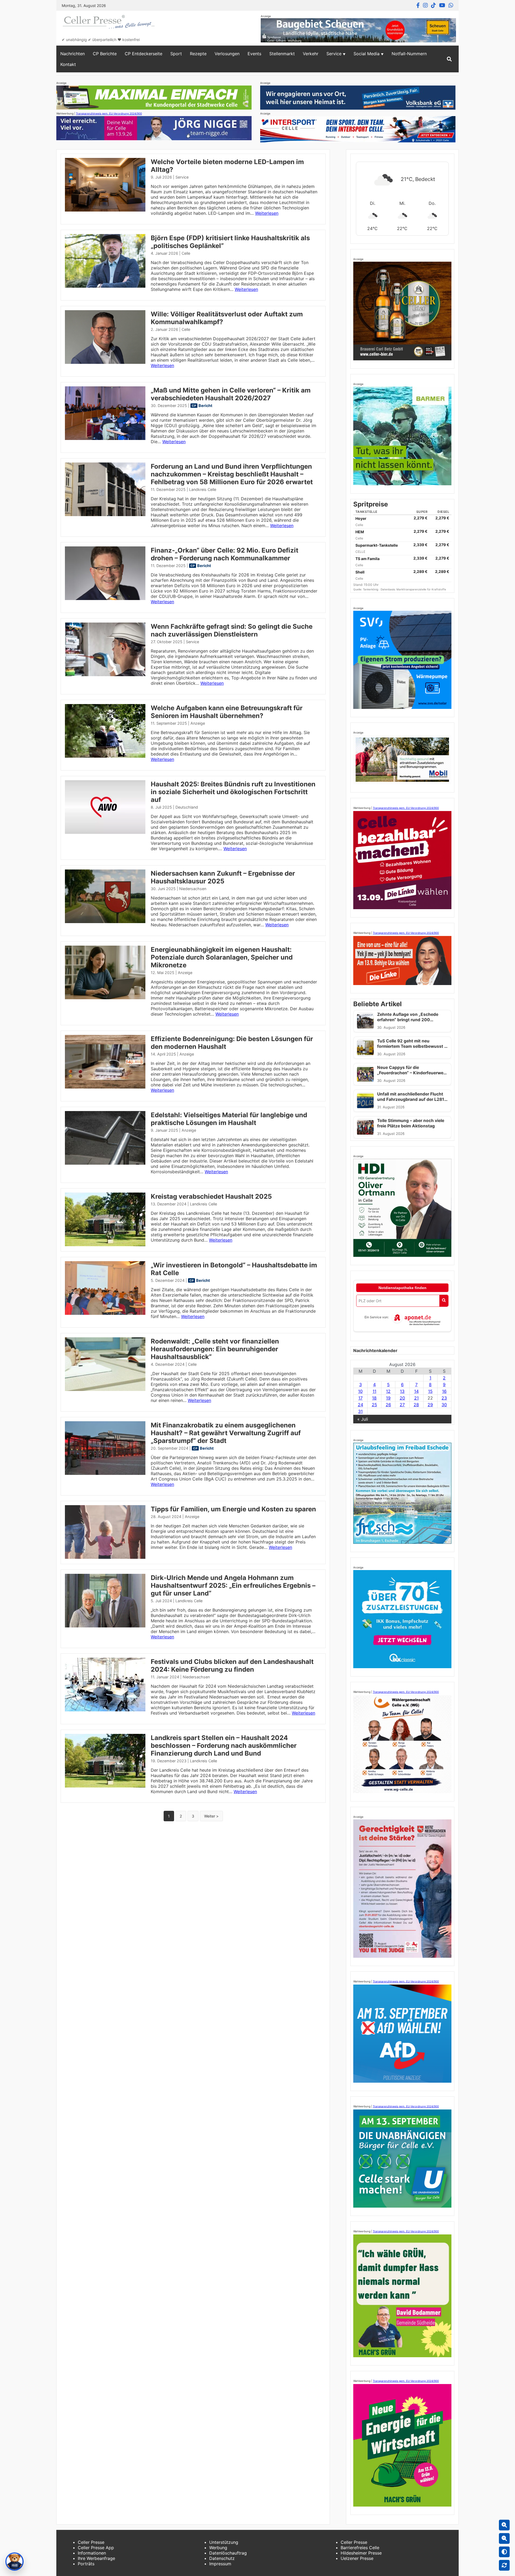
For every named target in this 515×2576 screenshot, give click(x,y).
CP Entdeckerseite (144, 54)
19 (388, 1398)
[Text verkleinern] (504, 2538)
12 (388, 1391)
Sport (176, 54)
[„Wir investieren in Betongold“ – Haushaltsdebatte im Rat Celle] (105, 1313)
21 (416, 1398)
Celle (186, 253)
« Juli (363, 1419)
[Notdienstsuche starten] (444, 1301)
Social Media (367, 54)
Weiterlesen (267, 213)
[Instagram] (425, 5)
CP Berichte (105, 54)
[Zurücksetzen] (504, 2565)
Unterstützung (224, 2542)
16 (444, 1391)
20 (402, 1398)
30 (444, 1405)
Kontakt (68, 64)
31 (360, 1411)
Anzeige (198, 723)
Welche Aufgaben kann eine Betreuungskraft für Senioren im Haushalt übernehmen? (227, 712)
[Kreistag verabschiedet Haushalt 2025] (105, 1245)
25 (374, 1405)
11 (374, 1391)
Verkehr (311, 54)
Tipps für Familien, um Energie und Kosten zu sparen (233, 1509)
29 (430, 1405)
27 (402, 1405)
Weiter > (211, 1816)
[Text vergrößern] (504, 2525)
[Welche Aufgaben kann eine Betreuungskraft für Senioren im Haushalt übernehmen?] (105, 756)
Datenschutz (222, 2558)
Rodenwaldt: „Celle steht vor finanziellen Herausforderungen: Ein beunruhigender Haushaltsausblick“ (215, 1349)
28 (416, 1405)
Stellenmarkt (282, 54)
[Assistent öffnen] (14, 2562)
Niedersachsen (193, 889)
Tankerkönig (371, 589)
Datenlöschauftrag (228, 2553)
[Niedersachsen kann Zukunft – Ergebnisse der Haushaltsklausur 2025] (105, 921)
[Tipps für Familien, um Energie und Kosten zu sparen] (105, 1557)
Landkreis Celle (203, 489)
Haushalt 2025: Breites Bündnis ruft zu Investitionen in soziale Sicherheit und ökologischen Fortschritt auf (233, 792)
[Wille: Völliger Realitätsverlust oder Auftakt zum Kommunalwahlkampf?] (105, 362)
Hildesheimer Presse (361, 2553)
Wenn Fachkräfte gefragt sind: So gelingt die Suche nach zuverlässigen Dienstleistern (232, 630)
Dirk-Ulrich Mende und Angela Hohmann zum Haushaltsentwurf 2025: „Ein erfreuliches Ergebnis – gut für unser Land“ (233, 1585)
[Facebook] (418, 5)
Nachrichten (73, 54)
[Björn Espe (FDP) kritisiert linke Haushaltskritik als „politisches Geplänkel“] (105, 286)
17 (360, 1398)
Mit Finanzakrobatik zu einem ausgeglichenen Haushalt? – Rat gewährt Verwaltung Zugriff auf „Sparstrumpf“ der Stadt (226, 1433)
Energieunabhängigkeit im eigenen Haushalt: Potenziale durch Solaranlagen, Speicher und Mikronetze (222, 957)
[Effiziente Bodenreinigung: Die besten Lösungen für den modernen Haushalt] (105, 1087)
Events (254, 54)
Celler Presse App (96, 2548)
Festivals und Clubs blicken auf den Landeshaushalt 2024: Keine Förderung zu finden (232, 1665)
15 (430, 1391)
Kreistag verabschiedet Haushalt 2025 (211, 1196)
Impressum (220, 2564)
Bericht (205, 406)
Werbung (218, 2548)
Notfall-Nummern (409, 54)
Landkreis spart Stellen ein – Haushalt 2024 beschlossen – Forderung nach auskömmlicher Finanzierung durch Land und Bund (224, 1746)
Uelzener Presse (357, 2558)
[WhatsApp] (451, 5)
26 (388, 1405)
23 (444, 1398)
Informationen (92, 2553)
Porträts (86, 2564)
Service (334, 54)
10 (360, 1391)
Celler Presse (91, 2542)
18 (374, 1398)
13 (402, 1391)
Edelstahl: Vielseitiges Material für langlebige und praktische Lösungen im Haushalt (229, 1119)
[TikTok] (433, 5)
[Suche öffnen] (449, 59)
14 (416, 1391)
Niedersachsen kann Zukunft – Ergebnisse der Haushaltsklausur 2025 (223, 877)
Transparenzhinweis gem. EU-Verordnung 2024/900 (109, 113)
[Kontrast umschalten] (504, 2552)
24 (360, 1405)
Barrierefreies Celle (360, 2548)
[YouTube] (442, 5)
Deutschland (187, 807)
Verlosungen (227, 54)
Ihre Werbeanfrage (96, 2558)
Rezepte (198, 54)
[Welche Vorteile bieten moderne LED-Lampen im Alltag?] (105, 210)
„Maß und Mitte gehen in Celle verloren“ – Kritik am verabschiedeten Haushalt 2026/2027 (231, 394)
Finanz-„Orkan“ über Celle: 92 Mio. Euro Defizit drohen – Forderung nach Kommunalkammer (225, 554)
